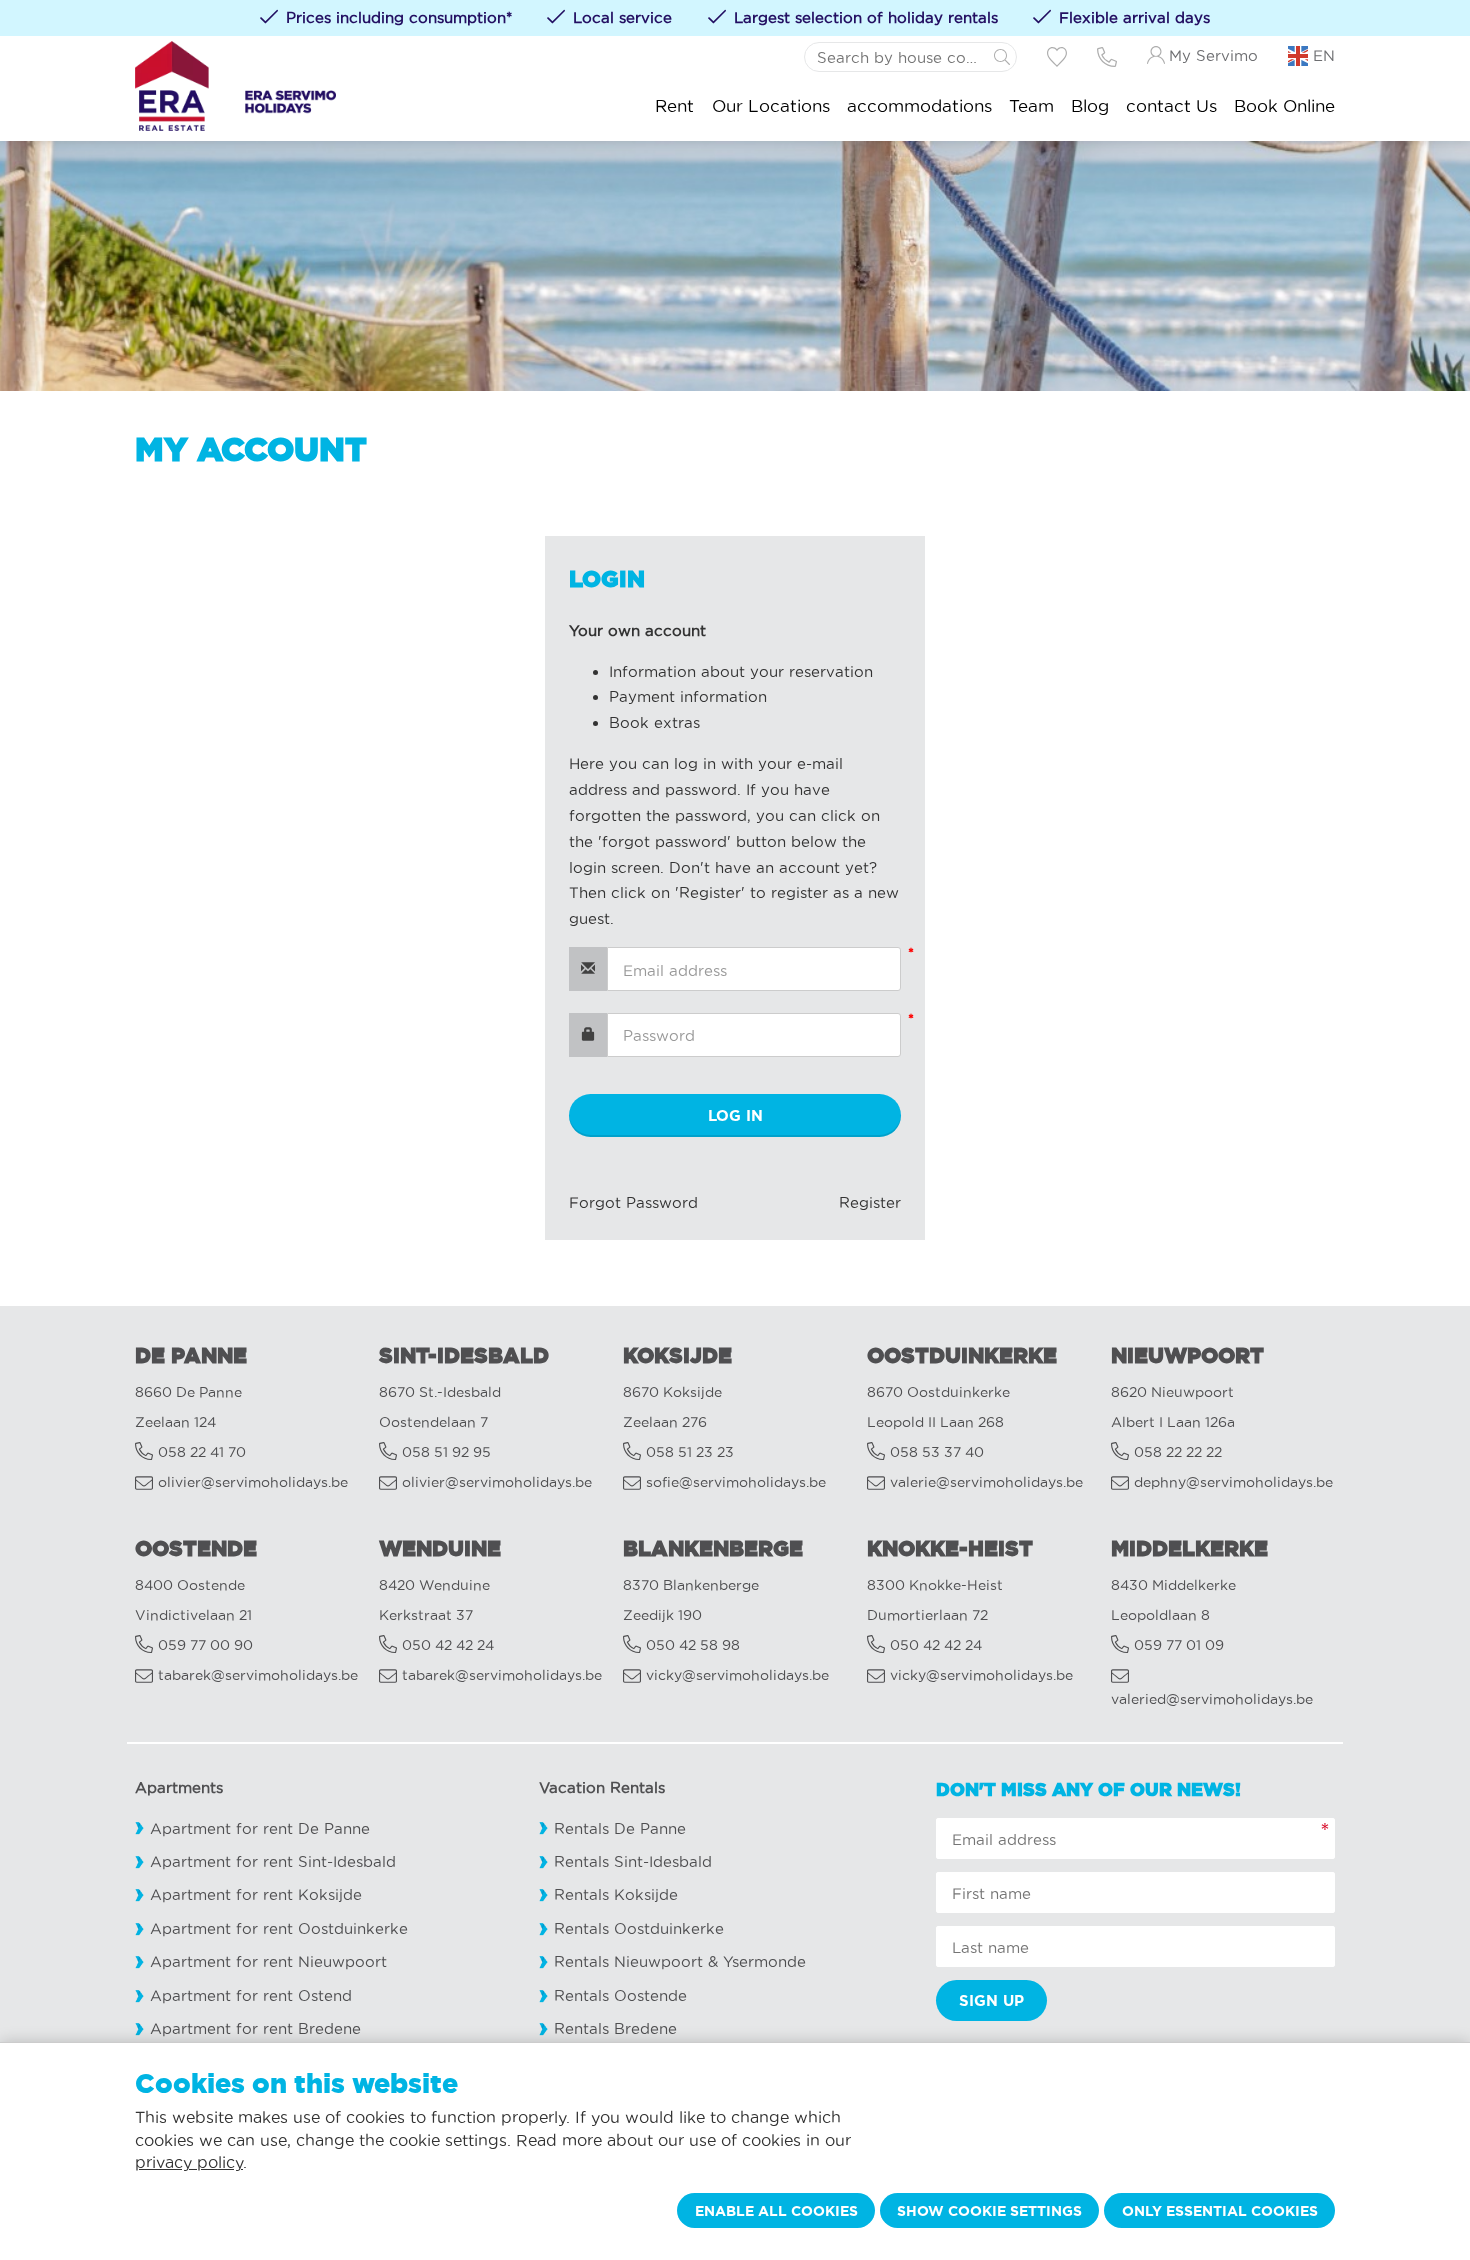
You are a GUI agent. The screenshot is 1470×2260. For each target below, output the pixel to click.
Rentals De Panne (620, 1828)
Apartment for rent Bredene (255, 2028)
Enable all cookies (776, 2211)
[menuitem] (674, 105)
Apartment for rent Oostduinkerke (279, 1928)
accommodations (919, 105)
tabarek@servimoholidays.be (258, 1675)
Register (870, 1202)
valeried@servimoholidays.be (1212, 1699)
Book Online (1284, 105)
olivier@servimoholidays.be (253, 1482)
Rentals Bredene (615, 2028)
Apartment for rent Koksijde (256, 1894)
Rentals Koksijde (616, 1894)
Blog (1090, 105)
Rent (674, 105)
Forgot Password (633, 1202)
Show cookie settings (989, 2211)
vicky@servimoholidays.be (737, 1675)
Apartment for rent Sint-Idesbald (273, 1861)
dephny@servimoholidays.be (1233, 1482)
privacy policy (189, 2162)
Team (1031, 105)
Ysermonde (764, 1961)
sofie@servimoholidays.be (736, 1482)
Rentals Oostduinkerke (639, 1928)
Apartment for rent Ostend (251, 1995)
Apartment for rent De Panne (260, 1828)
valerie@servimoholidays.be (986, 1482)
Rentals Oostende (620, 1995)
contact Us (1171, 105)
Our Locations (771, 105)
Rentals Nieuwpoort (628, 1961)
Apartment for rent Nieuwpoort (268, 1961)
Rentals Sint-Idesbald (633, 1861)
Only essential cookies (1220, 2211)
